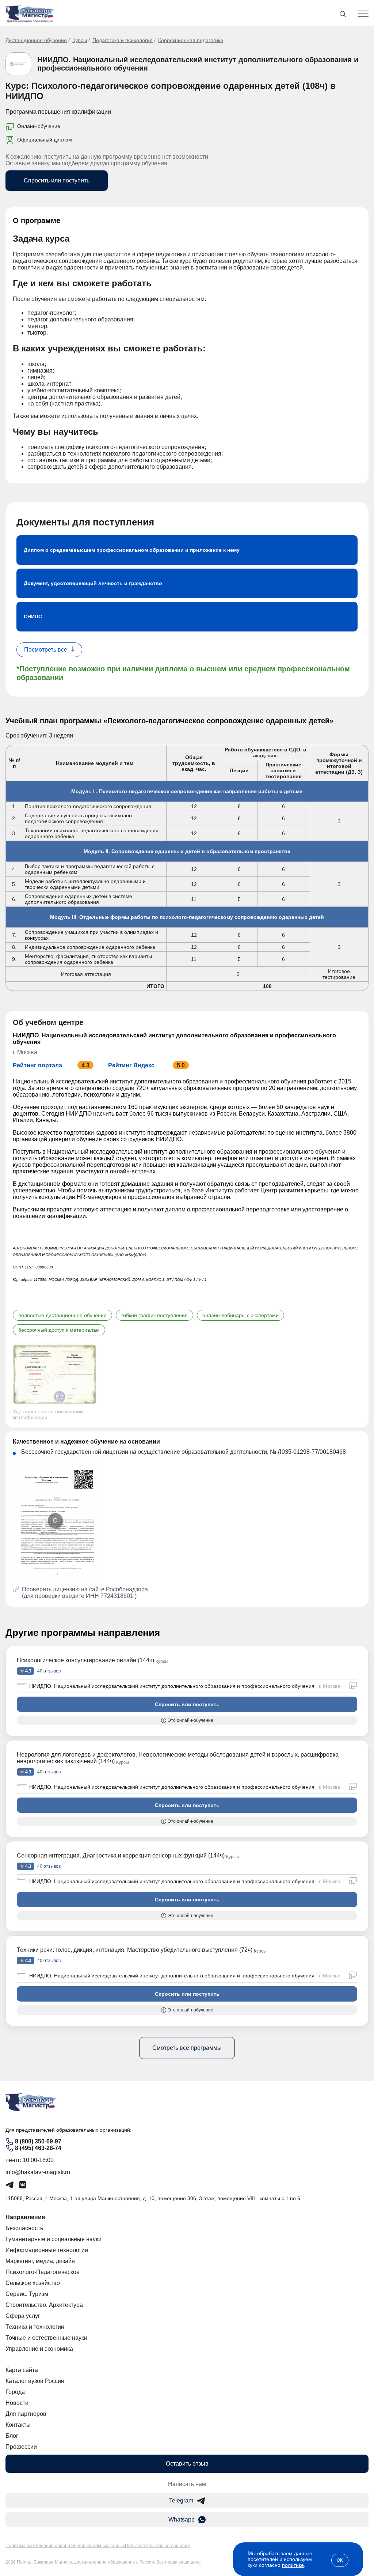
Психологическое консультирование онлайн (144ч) (85, 1660)
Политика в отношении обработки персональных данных (65, 2546)
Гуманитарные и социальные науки (54, 2239)
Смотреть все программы (187, 2048)
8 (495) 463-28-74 (38, 2148)
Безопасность (24, 2228)
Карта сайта (22, 2370)
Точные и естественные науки (46, 2338)
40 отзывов (48, 1671)
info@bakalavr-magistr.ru (38, 2172)
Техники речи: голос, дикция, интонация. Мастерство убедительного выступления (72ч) (135, 1950)
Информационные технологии (47, 2250)
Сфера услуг (23, 2316)
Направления (25, 2217)
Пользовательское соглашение (157, 2546)
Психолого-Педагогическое (43, 2272)
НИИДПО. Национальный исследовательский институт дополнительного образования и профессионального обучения (172, 1686)
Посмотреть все (46, 650)
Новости (17, 2403)
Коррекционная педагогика (191, 40)
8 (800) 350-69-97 (38, 2141)
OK (340, 2560)
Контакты (18, 2425)
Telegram (181, 2500)
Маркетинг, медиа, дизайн (40, 2261)
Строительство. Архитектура (44, 2305)
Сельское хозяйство (33, 2283)
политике (293, 2565)
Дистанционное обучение (36, 40)
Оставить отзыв (187, 2464)
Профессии (21, 2447)
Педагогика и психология (123, 40)
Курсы (80, 40)
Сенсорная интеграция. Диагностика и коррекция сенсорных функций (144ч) (121, 1855)
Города (15, 2392)
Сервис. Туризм (27, 2294)
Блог (12, 2436)
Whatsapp (182, 2520)
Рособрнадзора (127, 1589)
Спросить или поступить (57, 180)
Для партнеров (26, 2414)
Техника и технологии (35, 2327)
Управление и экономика (39, 2349)
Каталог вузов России (35, 2381)
